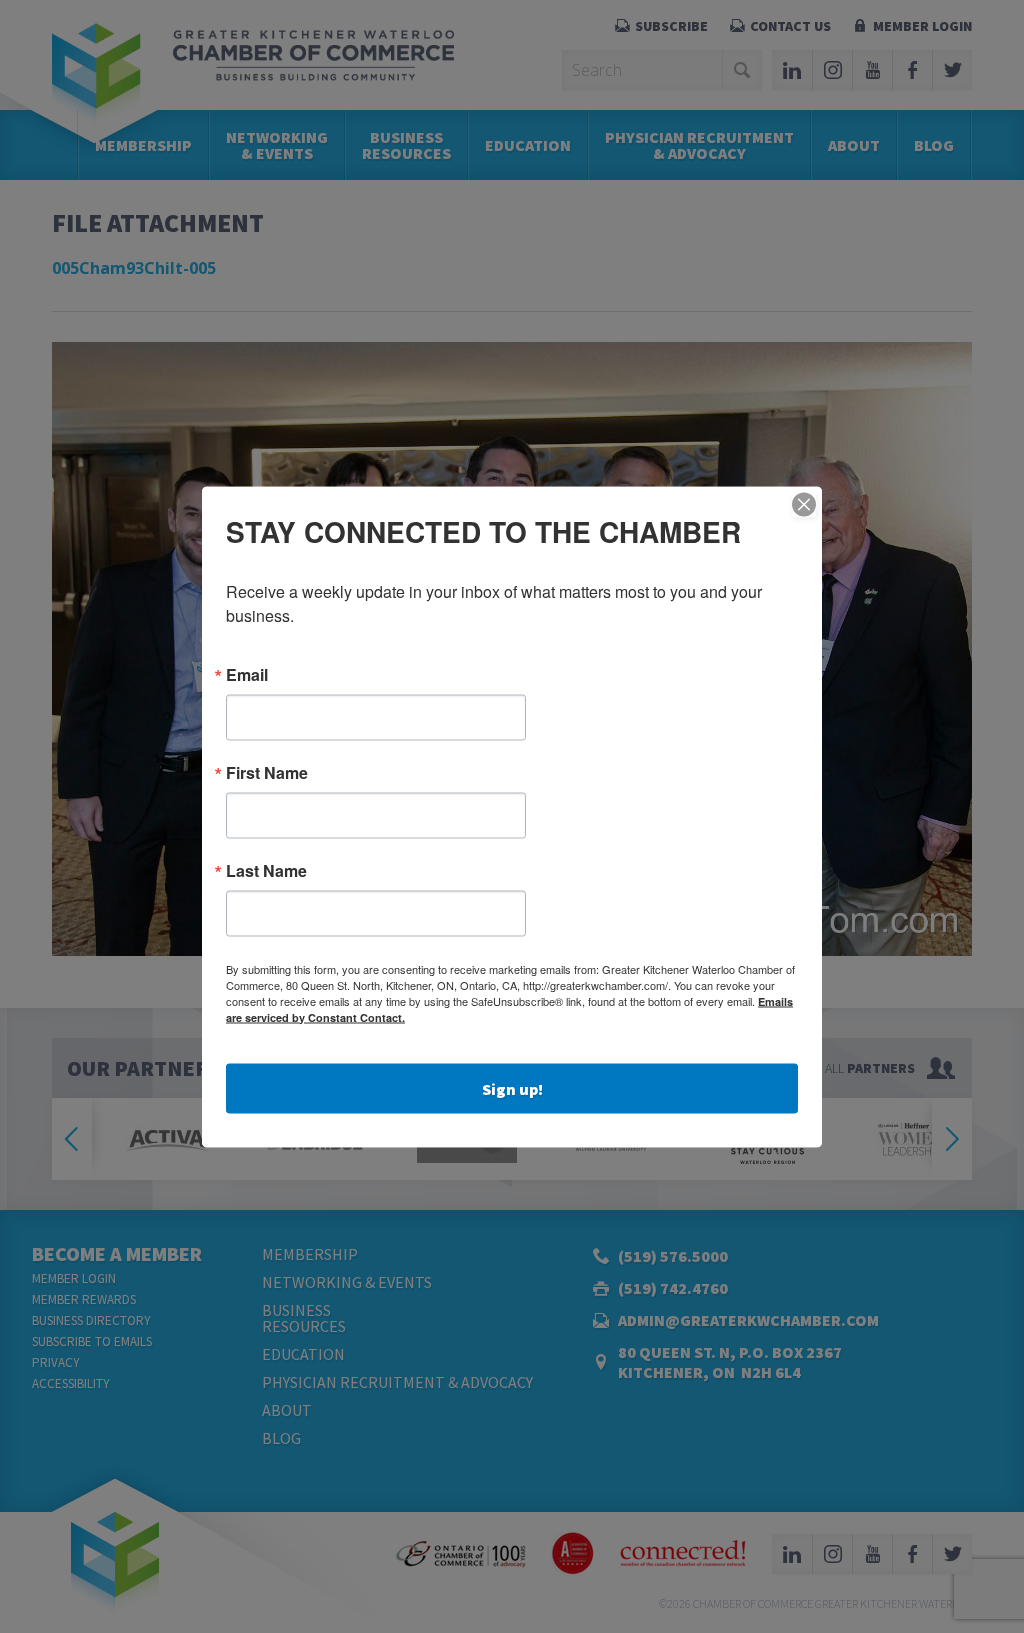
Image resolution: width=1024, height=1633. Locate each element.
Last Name (266, 870)
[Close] (804, 504)
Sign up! (512, 1088)
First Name (267, 772)
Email (247, 674)
